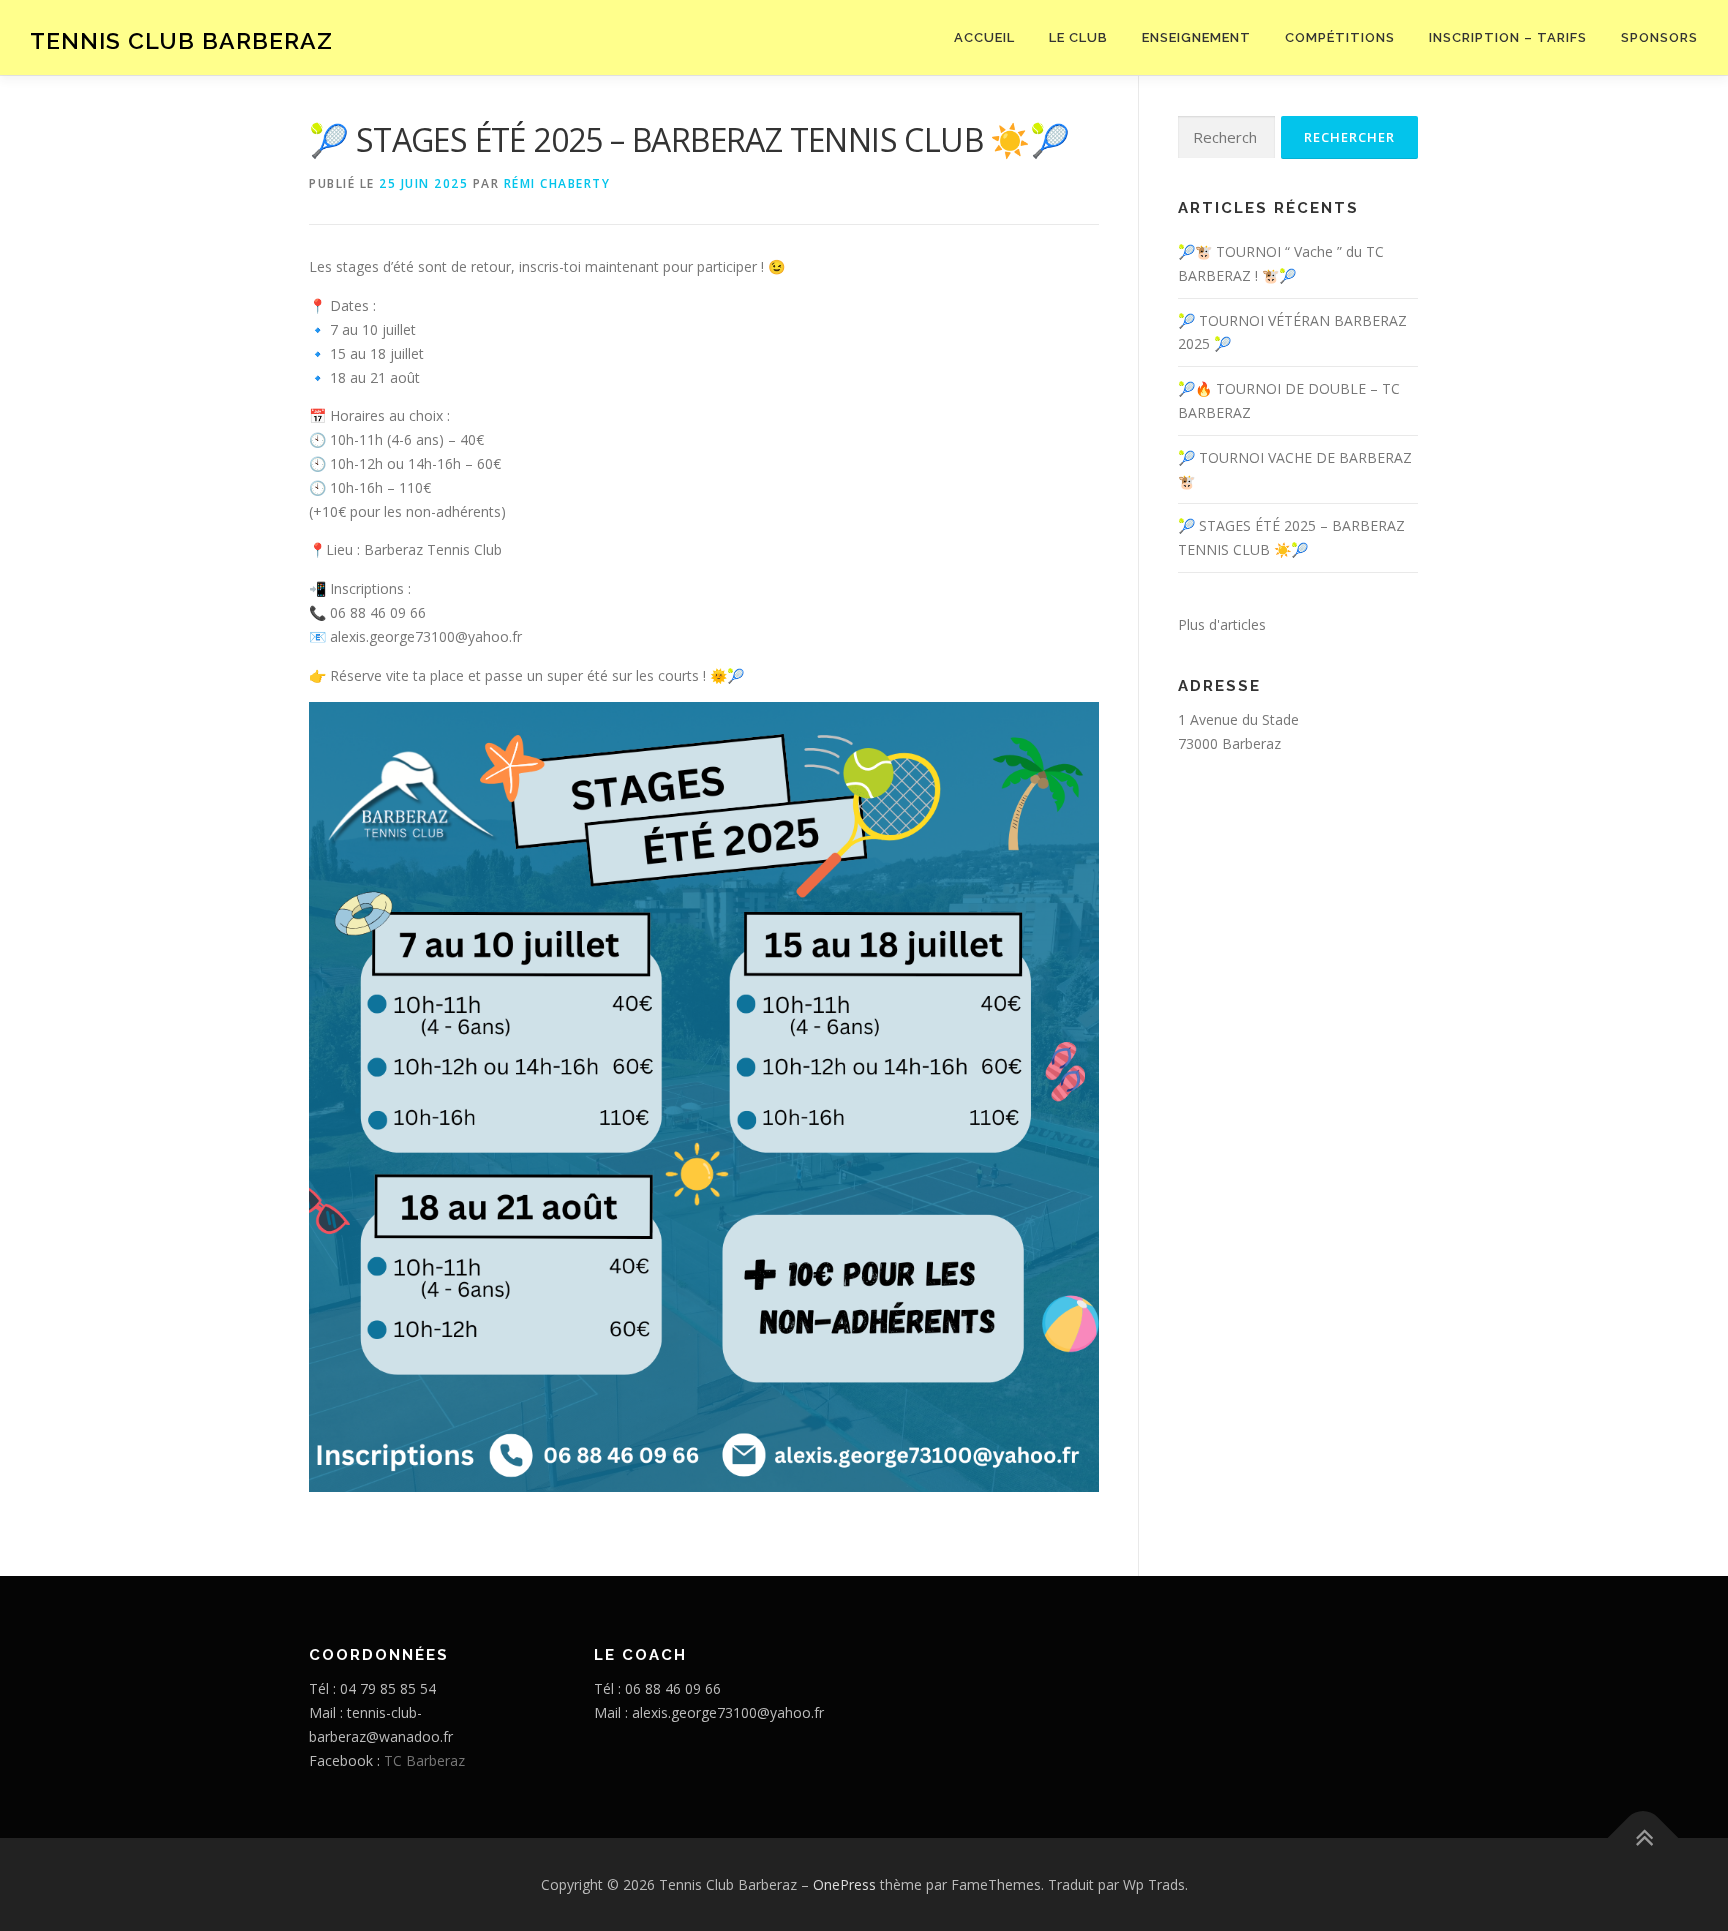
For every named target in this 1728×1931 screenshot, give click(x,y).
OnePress (844, 1884)
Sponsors (1659, 37)
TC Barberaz (424, 1760)
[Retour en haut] (1643, 1837)
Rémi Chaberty (557, 183)
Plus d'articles (1222, 624)
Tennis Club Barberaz (181, 40)
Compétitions (1340, 37)
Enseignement (1196, 37)
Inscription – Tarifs (1508, 37)
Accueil (984, 37)
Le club (1078, 37)
